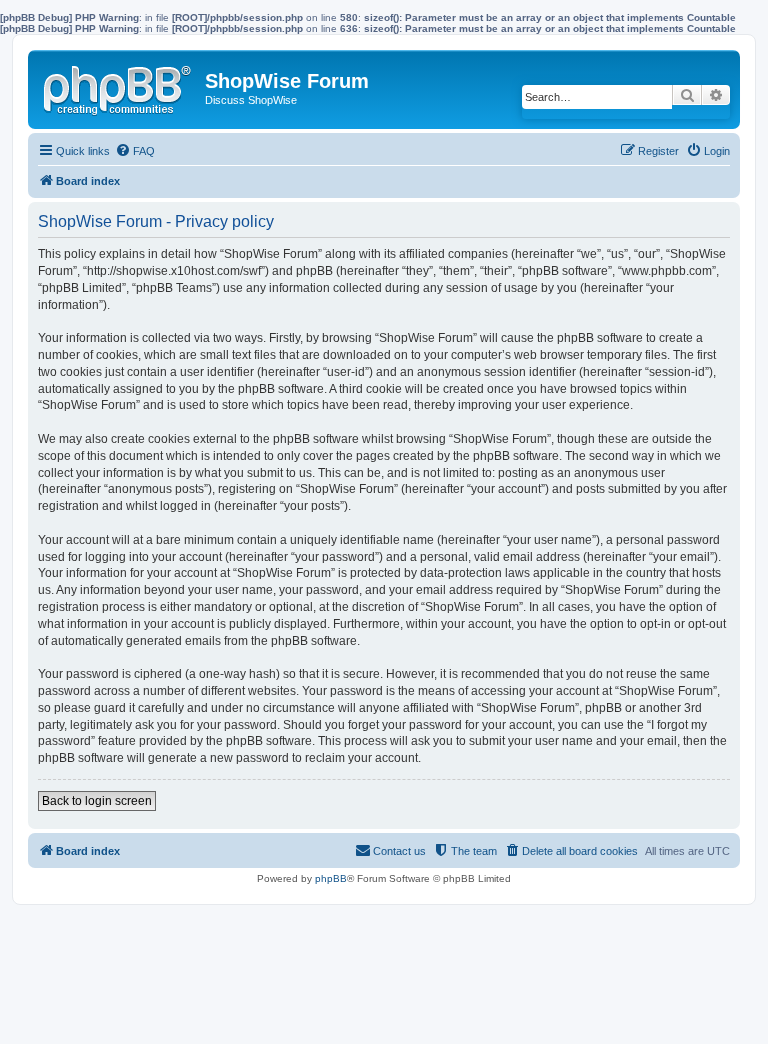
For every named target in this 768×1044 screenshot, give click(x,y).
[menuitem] (135, 151)
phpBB (331, 878)
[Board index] (119, 86)
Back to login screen (97, 801)
